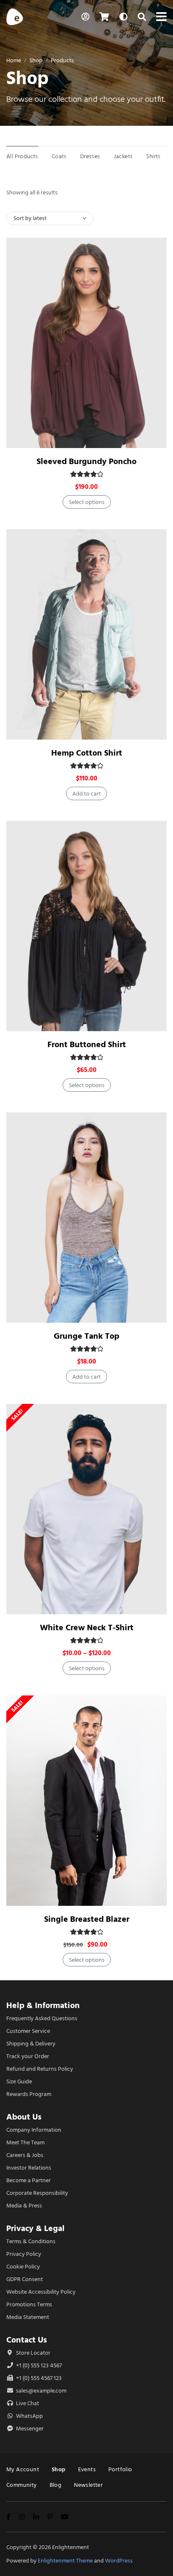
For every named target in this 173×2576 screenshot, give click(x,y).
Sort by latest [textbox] (30, 218)
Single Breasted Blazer (87, 1919)
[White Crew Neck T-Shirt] (86, 1509)
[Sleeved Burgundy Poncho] (86, 343)
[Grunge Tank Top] (86, 1218)
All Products (22, 156)
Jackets (123, 156)
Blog (56, 2485)
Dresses (90, 156)
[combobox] (50, 218)
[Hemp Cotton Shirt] (86, 634)
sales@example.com (41, 2391)
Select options (87, 502)
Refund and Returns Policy (40, 2069)
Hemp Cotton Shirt (87, 753)
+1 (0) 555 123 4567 (38, 2365)
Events (87, 2469)
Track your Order (28, 2056)
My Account (23, 2469)
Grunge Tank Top (86, 1336)
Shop (36, 60)
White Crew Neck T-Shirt (87, 1628)
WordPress (119, 2561)
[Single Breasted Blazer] (86, 1801)
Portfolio (120, 2469)
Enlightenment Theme (65, 2561)
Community (22, 2485)
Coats (59, 156)
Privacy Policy (24, 2254)
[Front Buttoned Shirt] (86, 926)
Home (14, 60)
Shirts (153, 156)
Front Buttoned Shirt (87, 1044)
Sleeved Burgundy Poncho (86, 461)
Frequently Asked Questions (42, 2018)
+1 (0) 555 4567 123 (38, 2378)
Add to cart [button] (86, 794)
